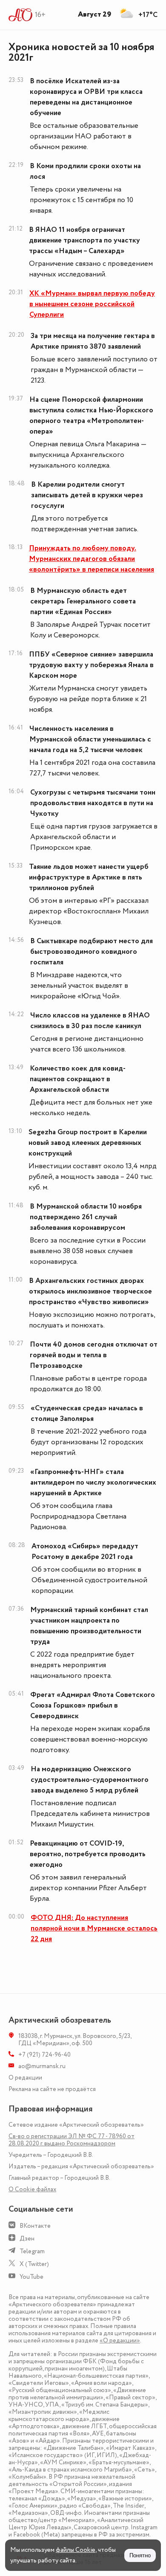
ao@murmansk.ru (42, 2066)
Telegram (32, 2251)
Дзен (27, 2239)
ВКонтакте (35, 2226)
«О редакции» (120, 2341)
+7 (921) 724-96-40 (44, 2055)
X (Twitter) (34, 2264)
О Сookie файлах (32, 2189)
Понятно (140, 2555)
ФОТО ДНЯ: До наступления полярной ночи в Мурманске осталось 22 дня (94, 1928)
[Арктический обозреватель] (21, 15)
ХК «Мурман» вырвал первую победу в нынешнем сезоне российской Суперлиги (92, 304)
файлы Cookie (76, 2550)
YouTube (31, 2277)
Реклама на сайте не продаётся (52, 2089)
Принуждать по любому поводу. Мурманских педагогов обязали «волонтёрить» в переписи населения (92, 559)
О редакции (25, 2078)
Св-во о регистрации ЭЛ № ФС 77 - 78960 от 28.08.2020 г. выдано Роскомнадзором (72, 2140)
